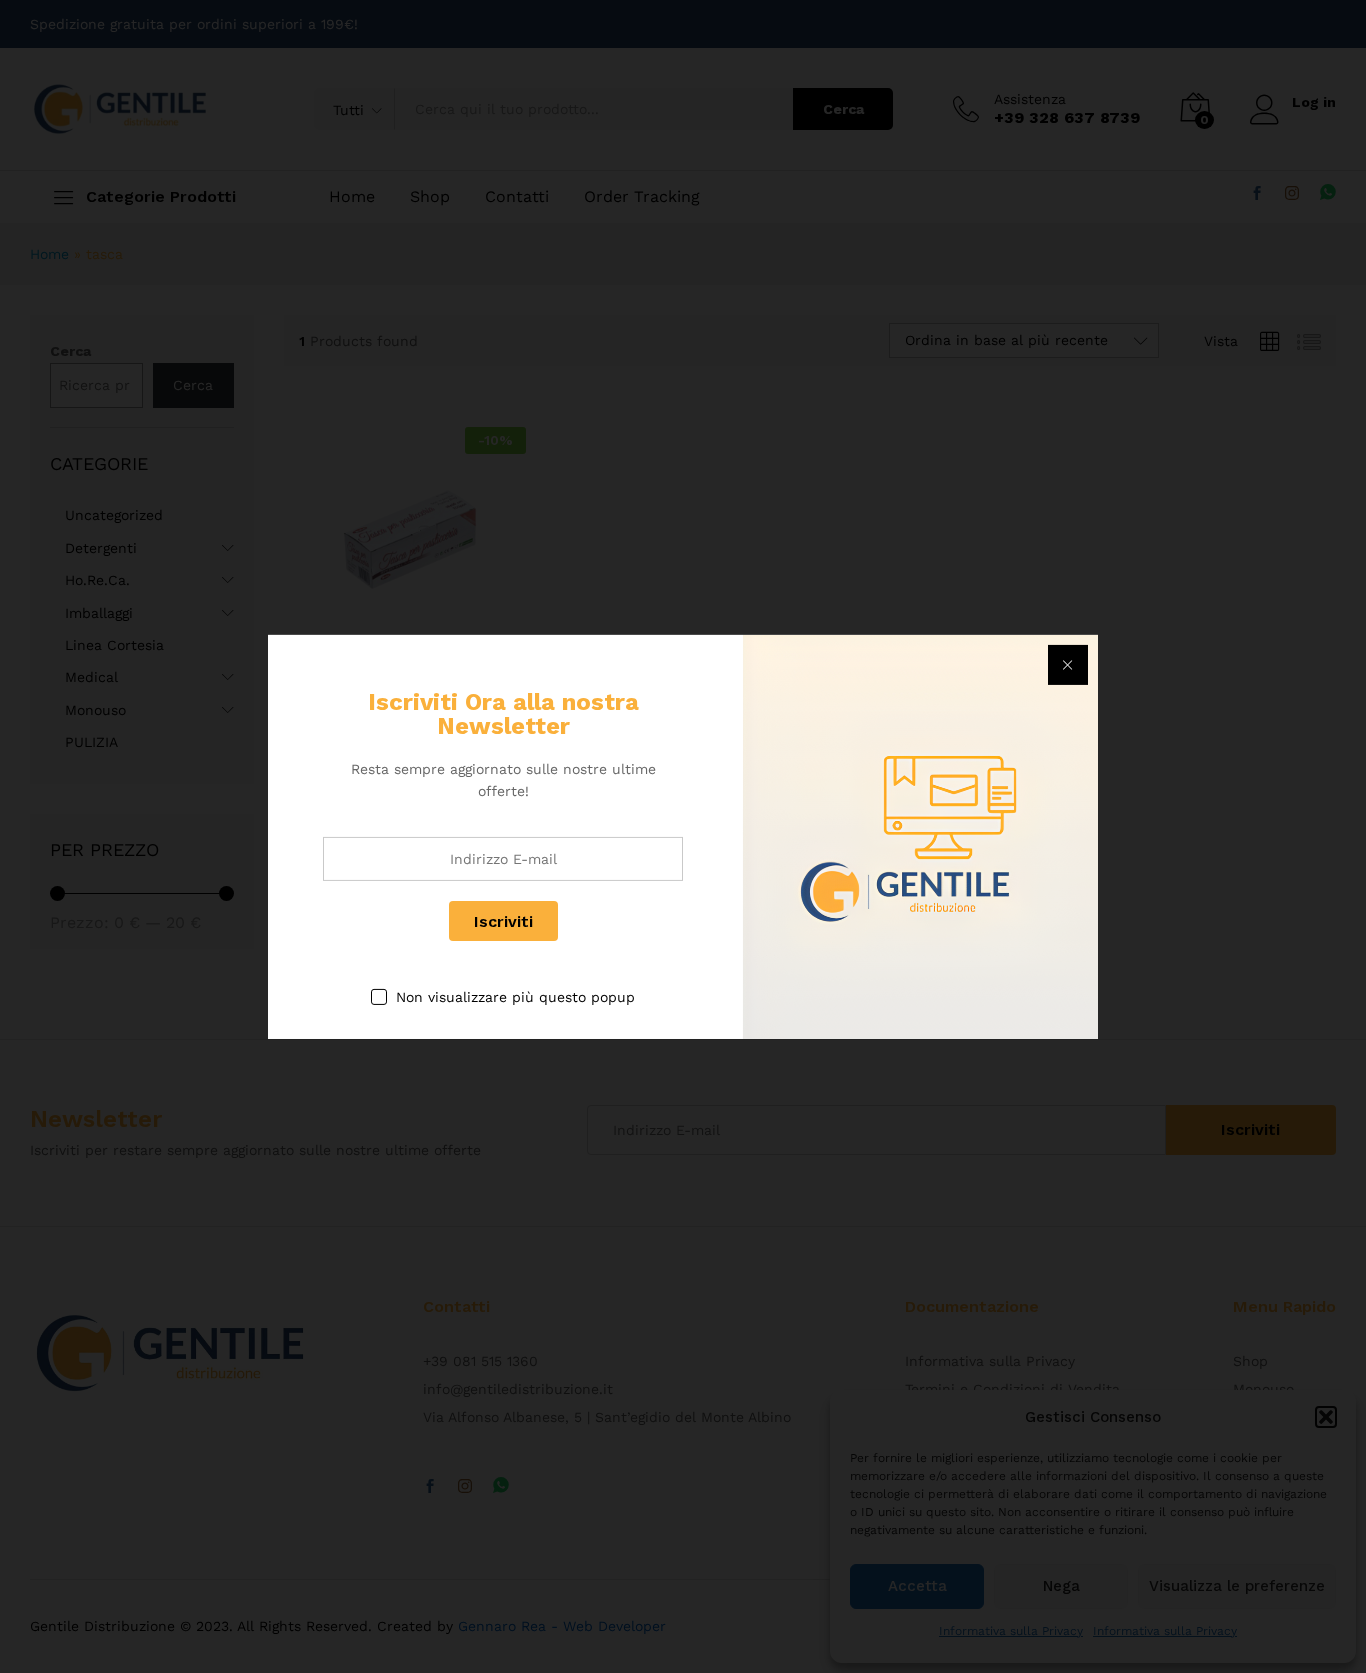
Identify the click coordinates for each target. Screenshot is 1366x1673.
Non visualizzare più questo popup (515, 997)
